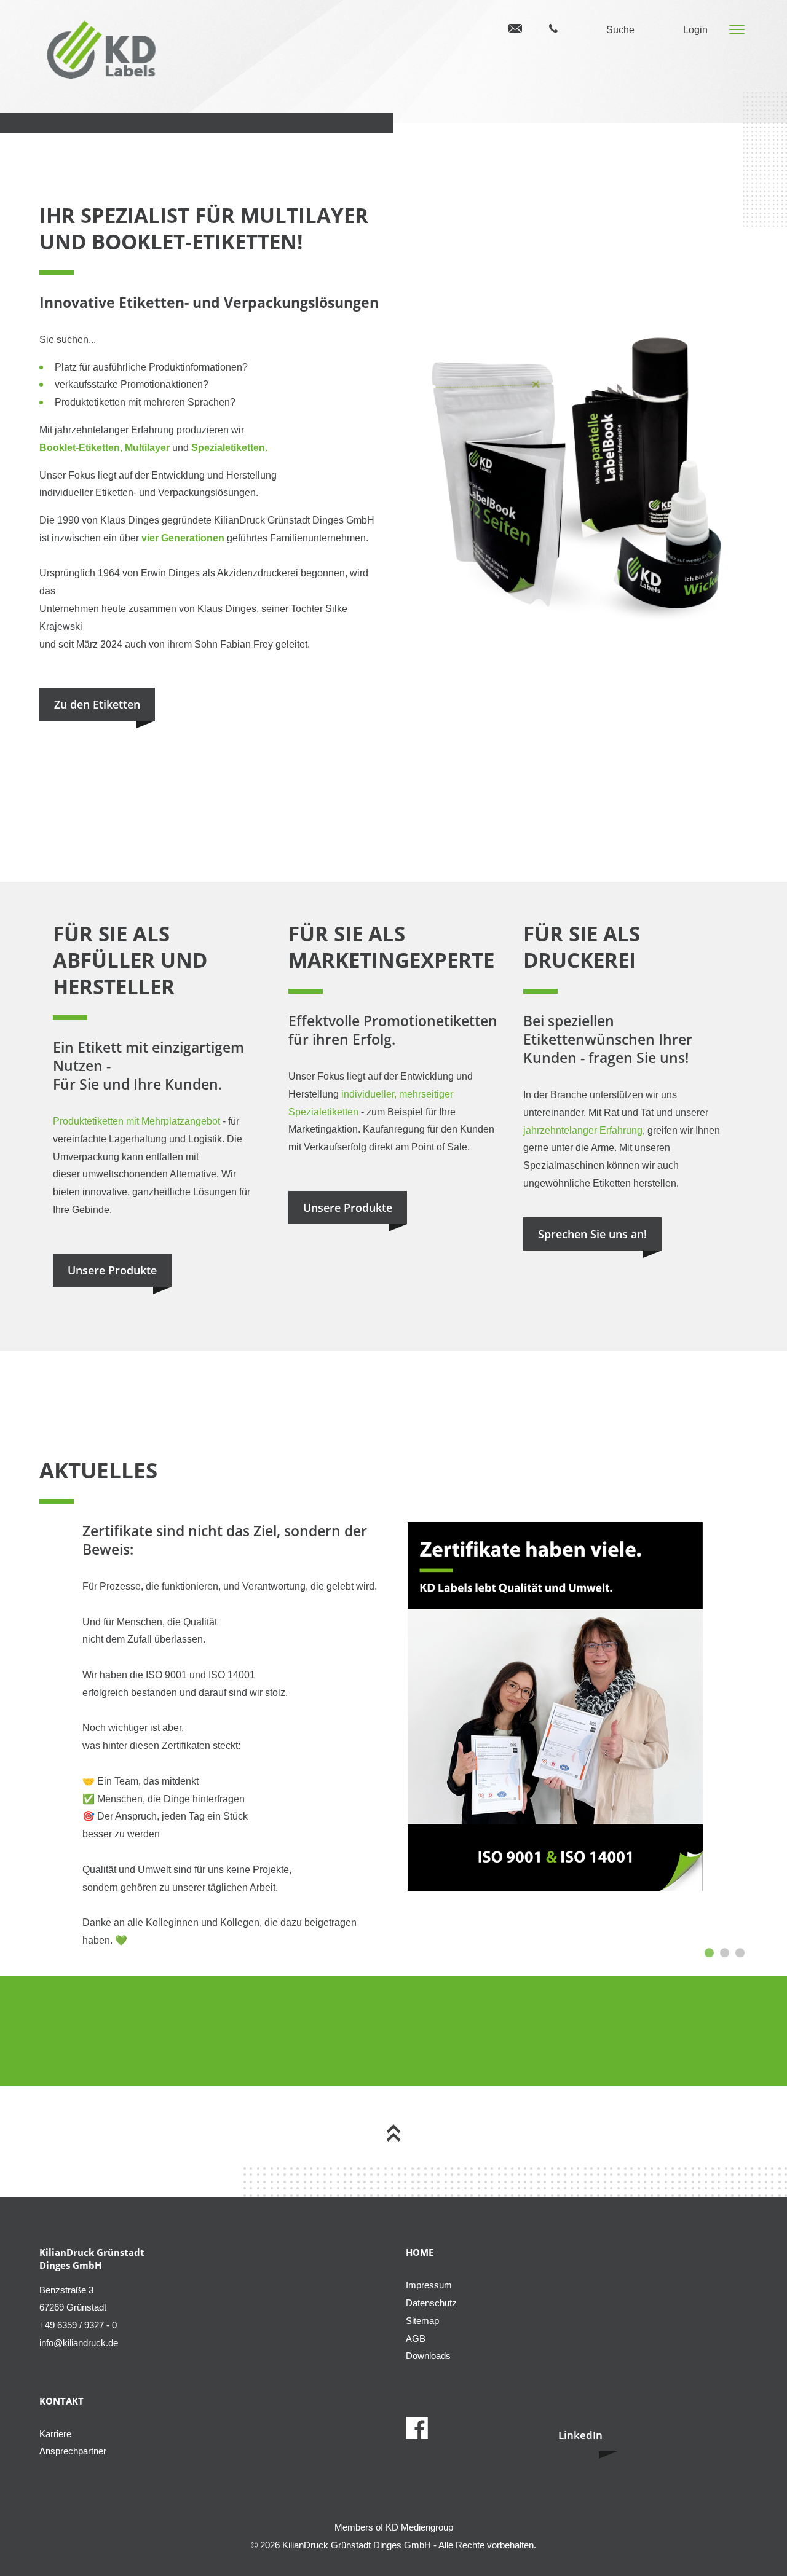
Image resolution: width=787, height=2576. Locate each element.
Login (695, 30)
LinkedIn (580, 2435)
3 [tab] (740, 1953)
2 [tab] (725, 1953)
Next (729, 1774)
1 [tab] (709, 1953)
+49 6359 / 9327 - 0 (553, 29)
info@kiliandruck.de (515, 28)
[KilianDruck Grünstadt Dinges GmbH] (104, 52)
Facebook (417, 2428)
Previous (52, 1774)
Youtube (520, 2428)
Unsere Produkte (112, 1270)
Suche (620, 30)
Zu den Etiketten (97, 704)
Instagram (486, 2428)
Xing (451, 2428)
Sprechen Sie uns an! (592, 1234)
